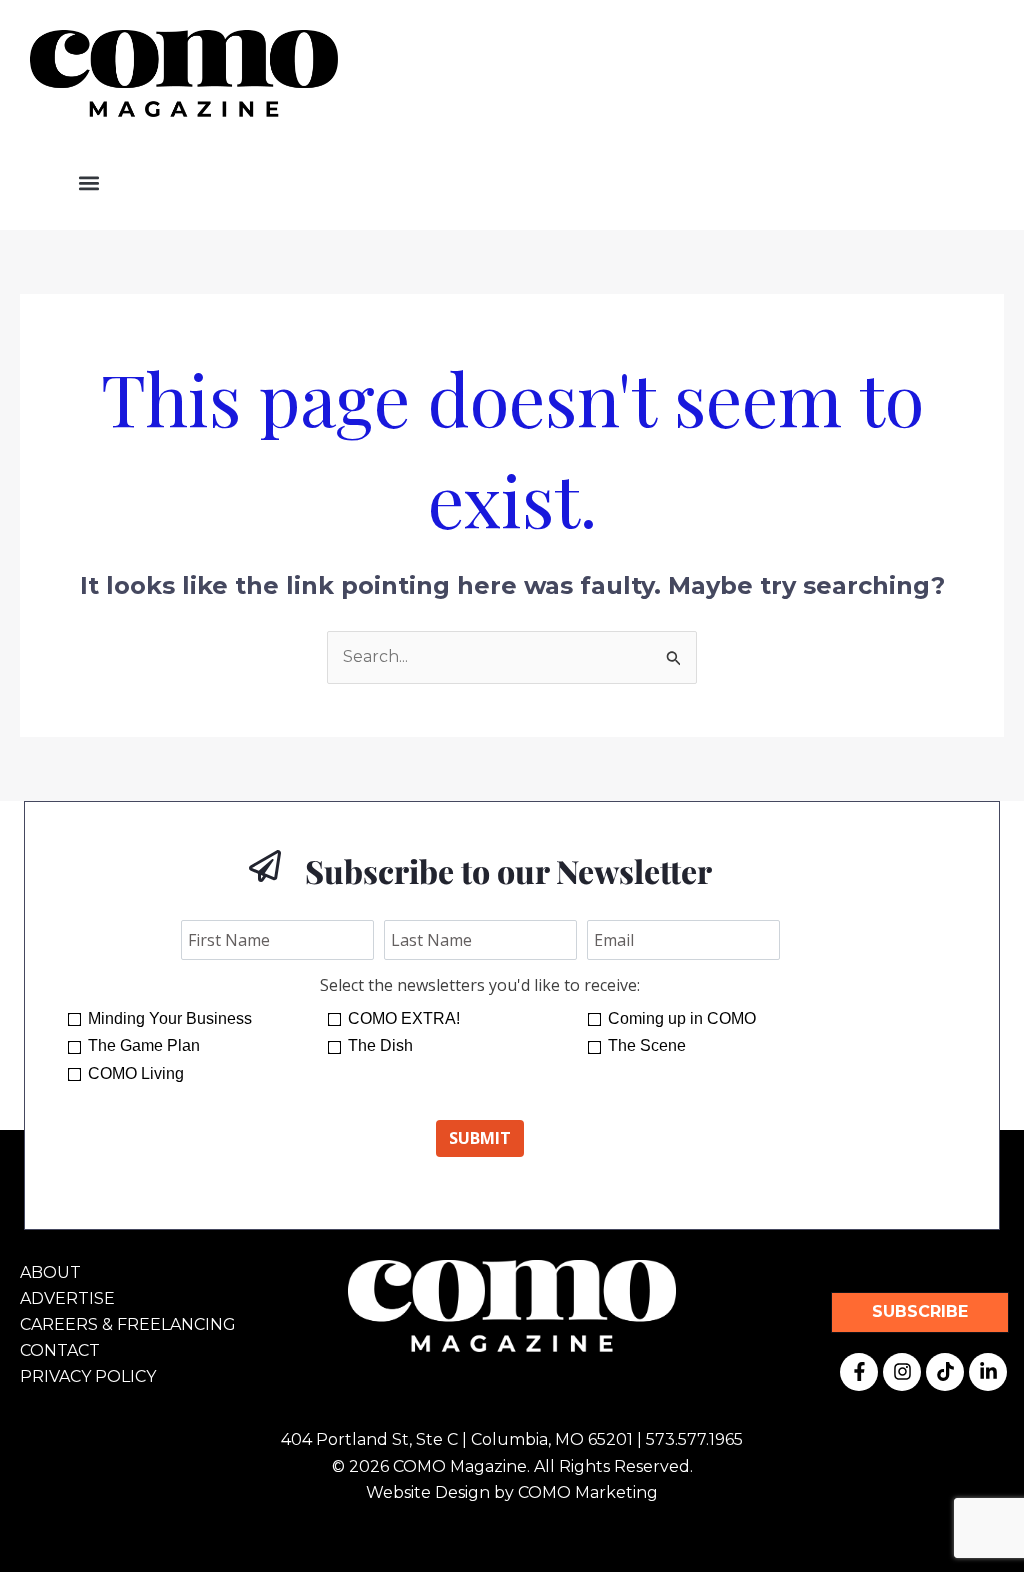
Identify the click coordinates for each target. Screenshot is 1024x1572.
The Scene (647, 1045)
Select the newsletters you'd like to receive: (480, 985)
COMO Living (136, 1073)
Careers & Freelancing (128, 1324)
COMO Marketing (588, 1492)
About (50, 1272)
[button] (88, 183)
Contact (60, 1350)
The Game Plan (144, 1045)
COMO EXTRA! (404, 1018)
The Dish (380, 1045)
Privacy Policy (88, 1376)
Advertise (67, 1298)
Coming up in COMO (682, 1018)
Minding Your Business (170, 1018)
